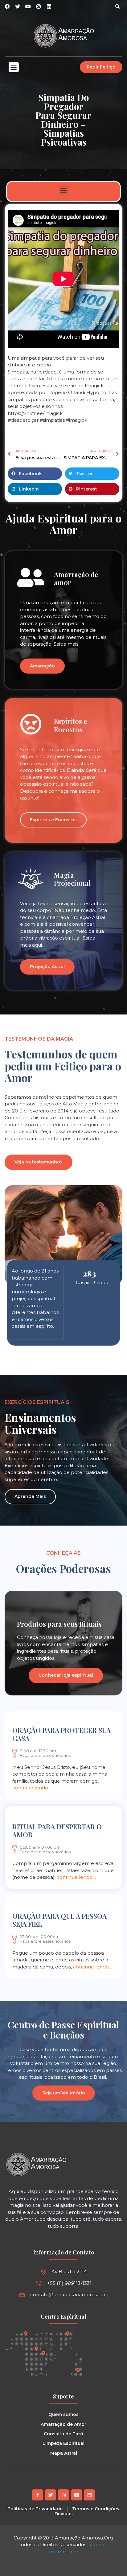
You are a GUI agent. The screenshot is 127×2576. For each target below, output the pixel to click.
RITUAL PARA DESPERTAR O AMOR (57, 1831)
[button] (117, 6)
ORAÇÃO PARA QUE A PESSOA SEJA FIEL (59, 1920)
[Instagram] (39, 6)
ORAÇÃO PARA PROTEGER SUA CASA (61, 1734)
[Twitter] (51, 2495)
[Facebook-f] (38, 2495)
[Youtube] (76, 2495)
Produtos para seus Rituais (59, 1624)
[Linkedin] (49, 6)
